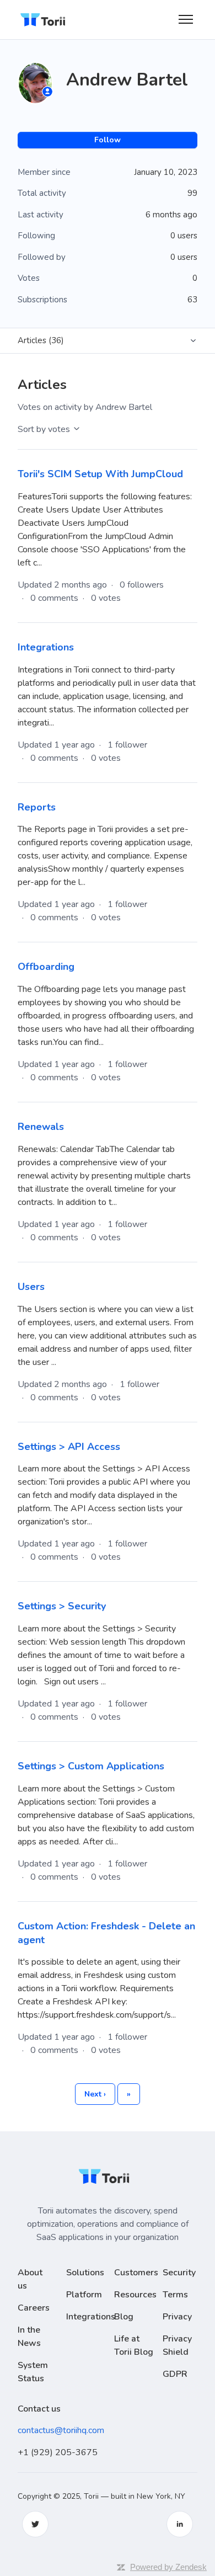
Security (179, 2273)
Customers (136, 2273)
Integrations (46, 647)
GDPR (175, 2374)
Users (31, 1287)
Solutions (85, 2273)
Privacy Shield (177, 2345)
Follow (108, 140)
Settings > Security (62, 1606)
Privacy (177, 2317)
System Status (33, 2372)
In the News (29, 2337)
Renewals (41, 1127)
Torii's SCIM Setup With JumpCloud (100, 474)
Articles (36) (41, 340)
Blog (124, 2317)
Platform (84, 2295)
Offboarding (46, 967)
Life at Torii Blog (134, 2345)
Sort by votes (45, 429)
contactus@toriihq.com (61, 2430)
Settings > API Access (69, 1447)
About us (30, 2279)
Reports (37, 807)
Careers (34, 2308)
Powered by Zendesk (168, 2567)
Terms (175, 2295)
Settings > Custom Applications (91, 1766)
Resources (135, 2295)
